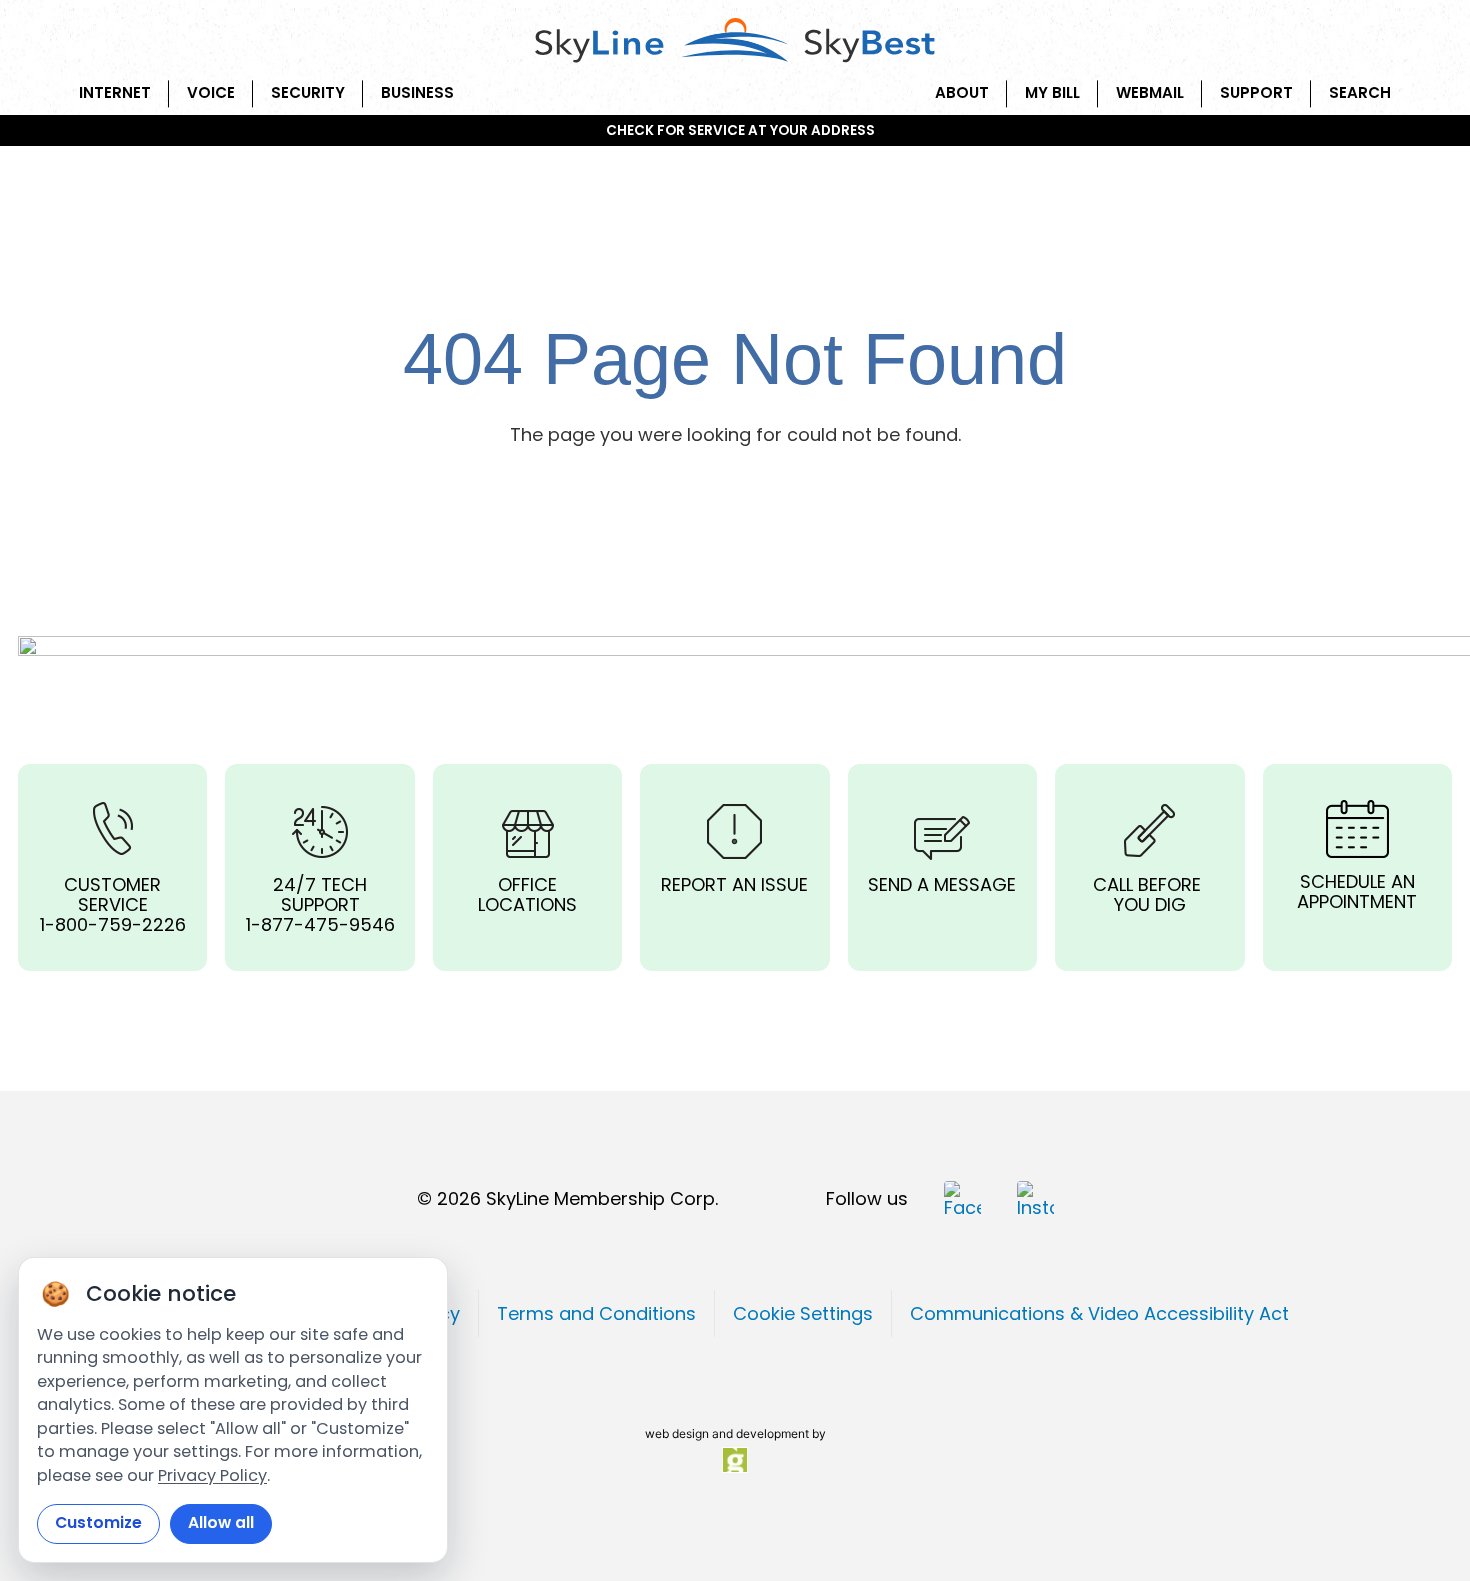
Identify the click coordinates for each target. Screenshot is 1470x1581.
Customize (98, 1522)
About (962, 92)
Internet (115, 92)
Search (1360, 92)
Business (417, 92)
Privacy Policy (212, 1475)
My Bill (1052, 92)
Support (1256, 92)
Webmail (1150, 92)
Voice (211, 92)
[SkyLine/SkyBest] (735, 42)
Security (308, 92)
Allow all (221, 1522)
